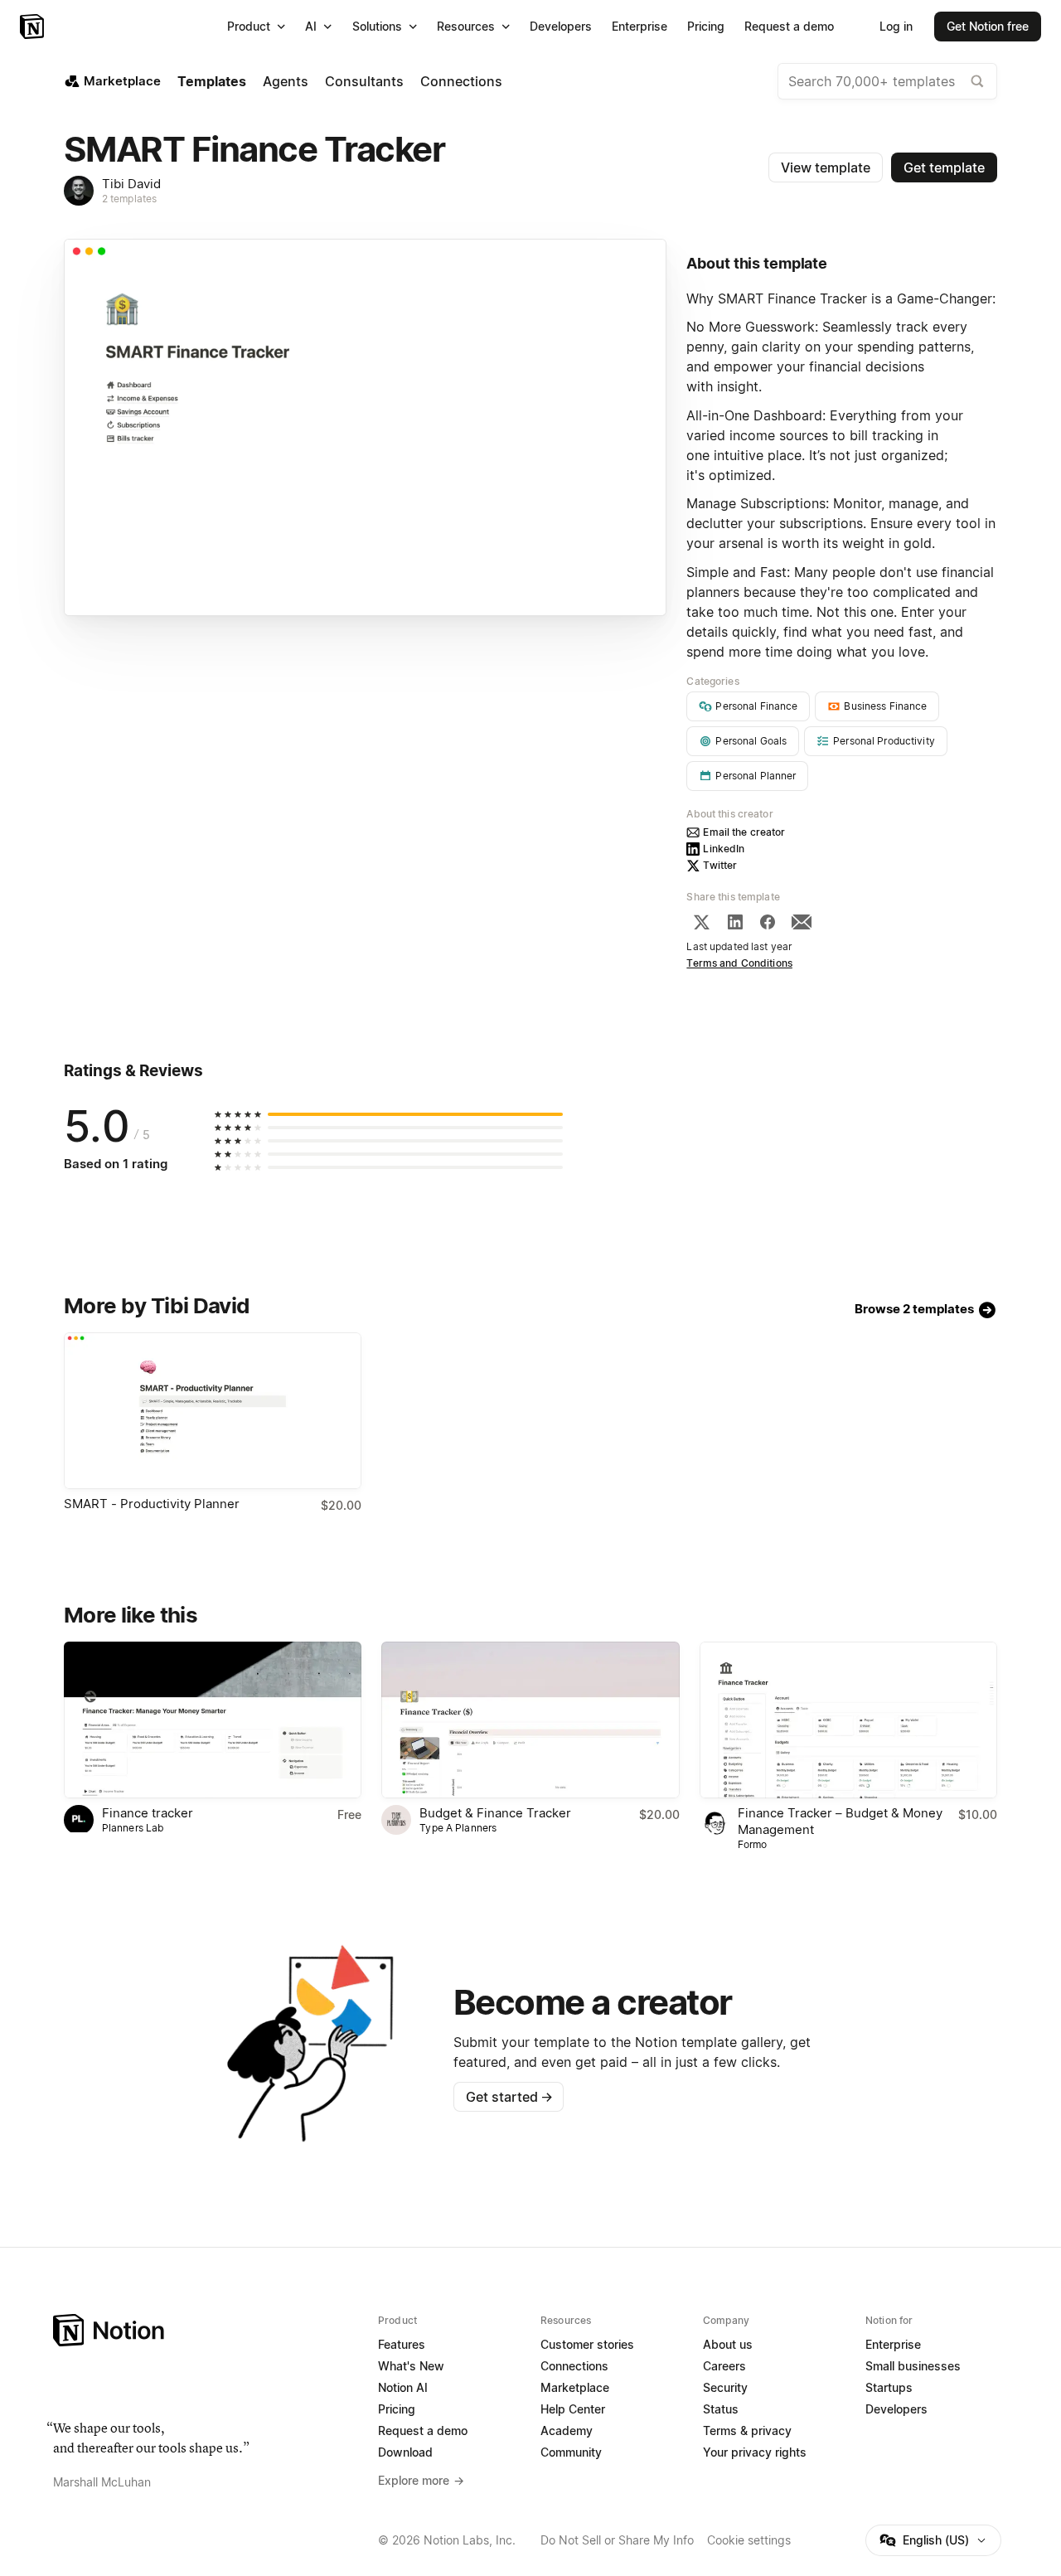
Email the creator (744, 832)
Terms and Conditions (739, 963)
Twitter (720, 865)
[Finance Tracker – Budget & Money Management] (848, 1720)
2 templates (129, 199)
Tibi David (131, 184)
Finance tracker (148, 1813)
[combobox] (887, 81)
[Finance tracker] (213, 1720)
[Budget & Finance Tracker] (530, 1720)
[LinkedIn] (735, 922)
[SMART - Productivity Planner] (213, 1411)
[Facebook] (768, 922)
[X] (701, 922)
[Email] (802, 922)
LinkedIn (724, 849)
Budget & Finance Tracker (495, 1813)
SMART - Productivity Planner (152, 1504)
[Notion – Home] (34, 27)
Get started (509, 2097)
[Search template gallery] (977, 81)
